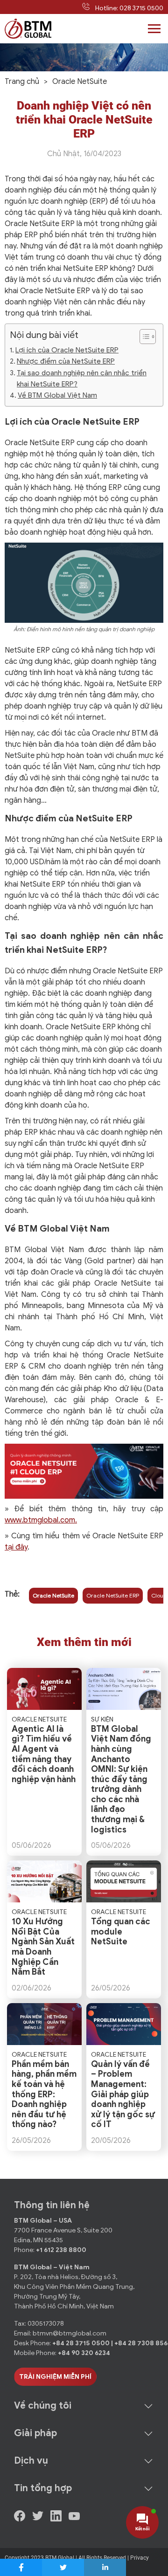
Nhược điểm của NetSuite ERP (66, 361)
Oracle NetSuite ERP (113, 1595)
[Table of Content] (148, 337)
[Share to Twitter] (63, 2567)
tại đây (16, 1547)
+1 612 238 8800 (61, 2250)
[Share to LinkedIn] (105, 2567)
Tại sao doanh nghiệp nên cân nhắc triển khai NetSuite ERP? (82, 378)
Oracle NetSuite (53, 1595)
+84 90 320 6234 (84, 2353)
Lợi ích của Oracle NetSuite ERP (67, 350)
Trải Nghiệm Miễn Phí (55, 2377)
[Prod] (28, 29)
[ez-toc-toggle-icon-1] (143, 337)
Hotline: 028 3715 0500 (129, 8)
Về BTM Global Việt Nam (57, 395)
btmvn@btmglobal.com (70, 2333)
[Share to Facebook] (21, 2567)
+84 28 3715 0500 (82, 2343)
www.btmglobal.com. (41, 1520)
